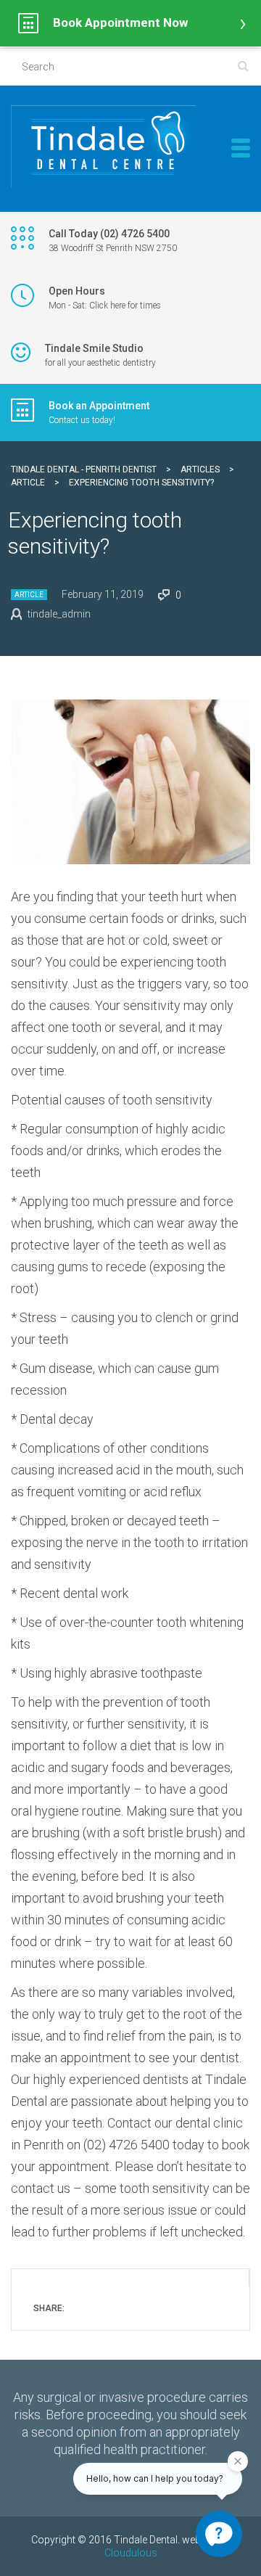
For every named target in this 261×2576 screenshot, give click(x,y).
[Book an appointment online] (130, 23)
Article (29, 595)
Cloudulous (131, 2553)
